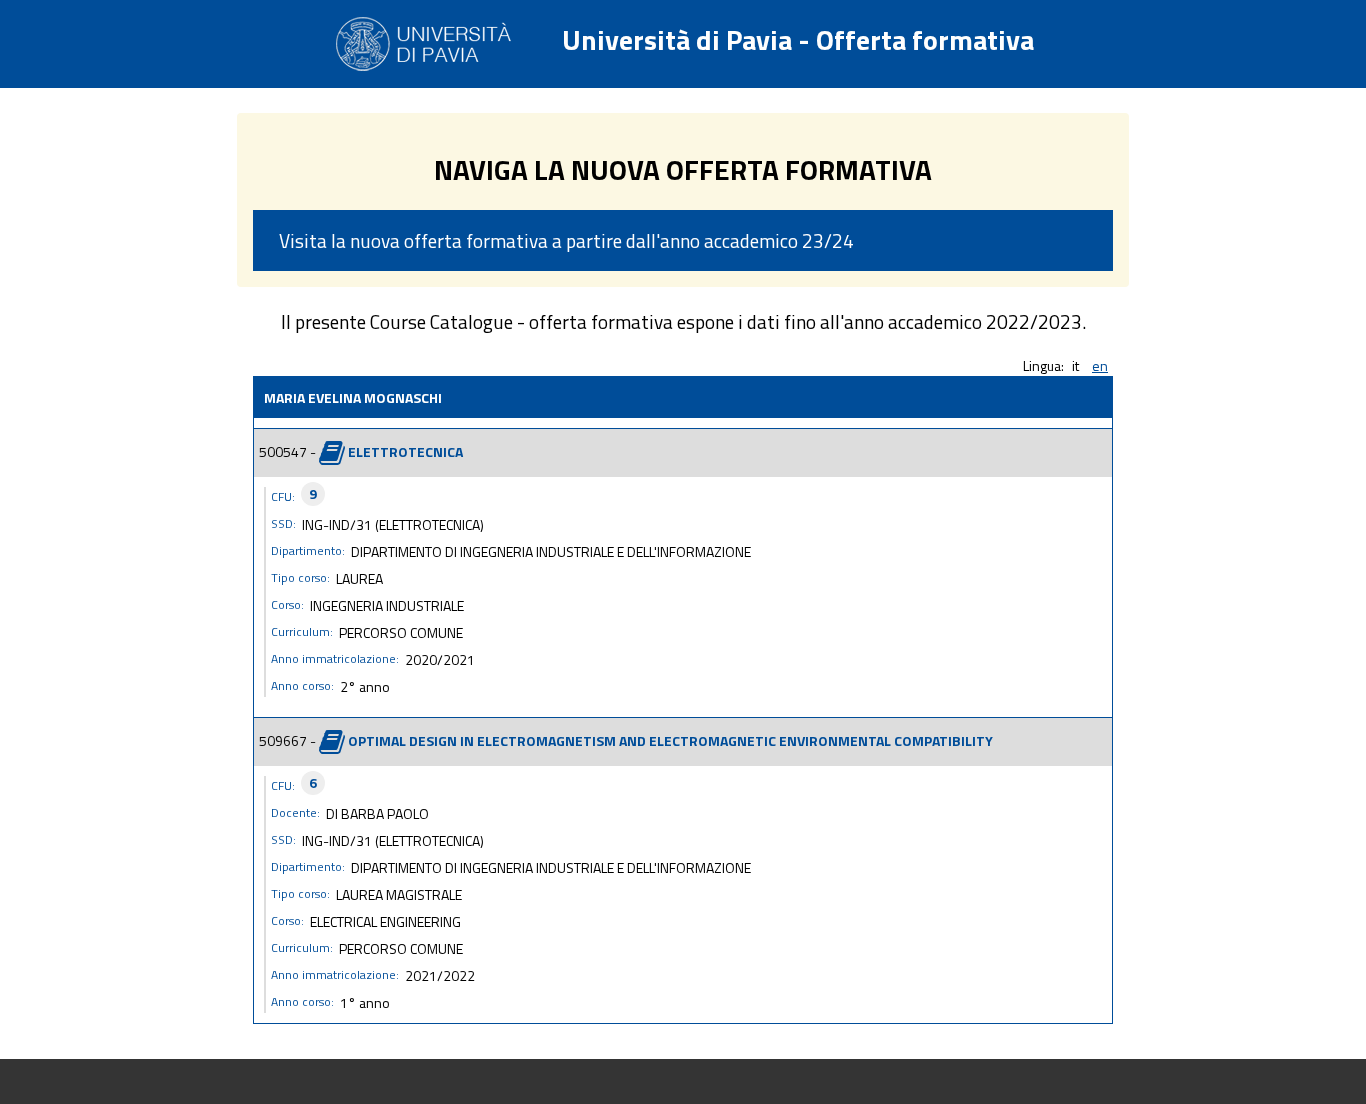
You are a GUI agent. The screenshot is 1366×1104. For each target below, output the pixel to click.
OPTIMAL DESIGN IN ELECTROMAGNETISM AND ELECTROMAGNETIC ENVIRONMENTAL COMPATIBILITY (670, 739)
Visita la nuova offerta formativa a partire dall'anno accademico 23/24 (566, 240)
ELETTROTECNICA (405, 450)
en (1100, 365)
